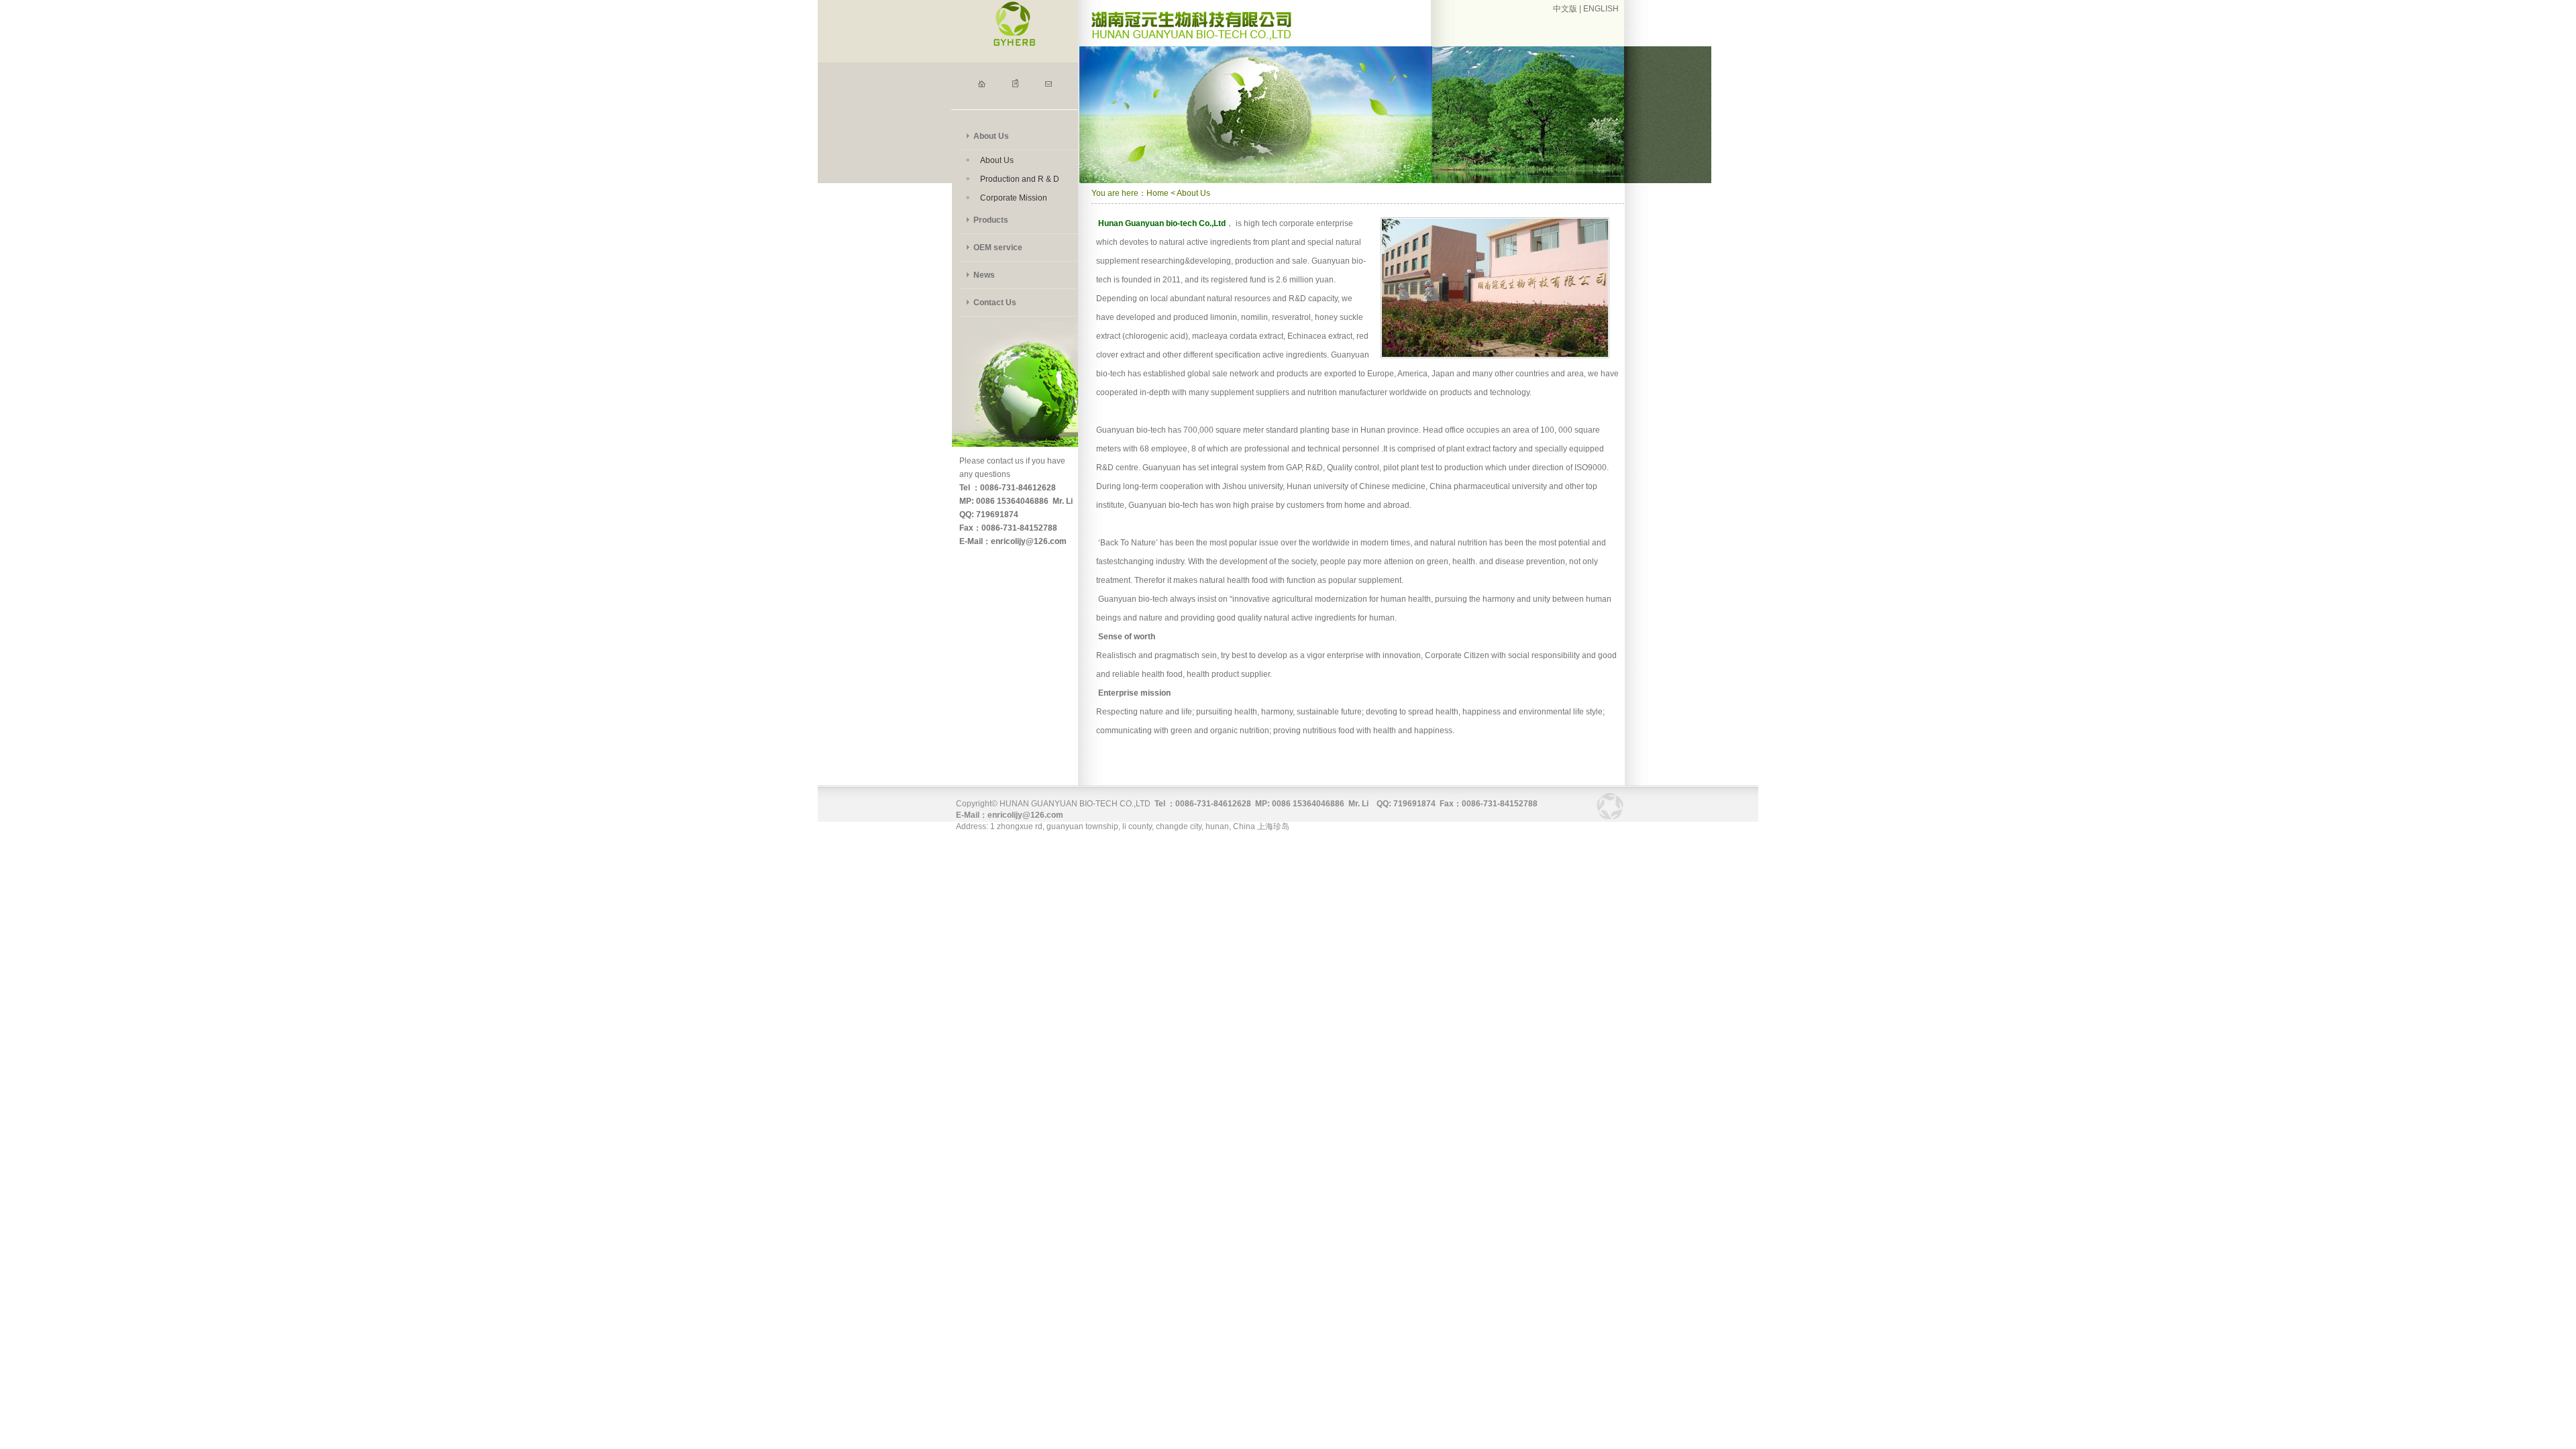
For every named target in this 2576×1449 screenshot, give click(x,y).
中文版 (1565, 9)
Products (991, 220)
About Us (991, 136)
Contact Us (995, 303)
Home (1158, 193)
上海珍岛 (1273, 826)
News (984, 275)
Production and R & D (1020, 179)
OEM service (998, 248)
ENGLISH (1601, 9)
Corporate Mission (1014, 198)
